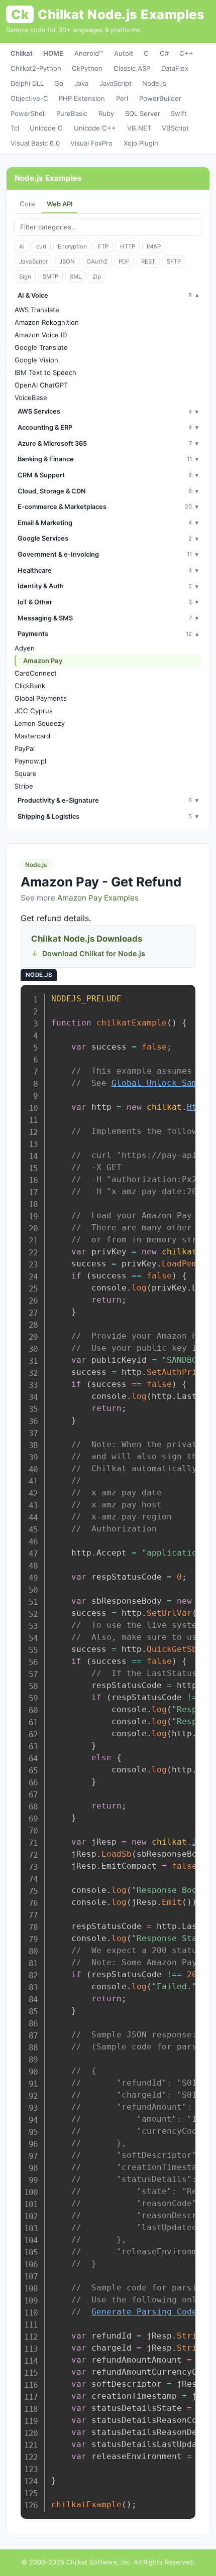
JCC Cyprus (34, 711)
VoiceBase (31, 398)
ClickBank (30, 686)
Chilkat (22, 53)
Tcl (15, 128)
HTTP (128, 246)
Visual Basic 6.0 (35, 143)
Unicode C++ (95, 128)
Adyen (25, 648)
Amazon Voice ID (41, 335)
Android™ (89, 53)
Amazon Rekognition (47, 322)
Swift (179, 113)
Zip (97, 277)
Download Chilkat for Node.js (94, 953)
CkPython (87, 68)
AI (22, 246)
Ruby (106, 113)
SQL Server (143, 113)
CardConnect (36, 673)
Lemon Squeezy (40, 723)
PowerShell (28, 113)
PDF (124, 262)
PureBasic (72, 113)
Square (26, 774)
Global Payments (41, 698)
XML (76, 277)
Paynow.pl (30, 761)
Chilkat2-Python (36, 68)
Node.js (154, 83)
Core (27, 204)
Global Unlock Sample (162, 1083)
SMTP (50, 277)
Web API (60, 204)
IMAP (154, 246)
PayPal (25, 748)
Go (59, 83)
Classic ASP (132, 68)
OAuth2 (97, 262)
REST (148, 262)
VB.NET (139, 128)
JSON (67, 262)
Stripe (24, 786)
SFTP (174, 262)
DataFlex (175, 68)
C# (164, 53)
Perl (122, 98)
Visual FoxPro (91, 143)
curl (41, 246)
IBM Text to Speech (45, 372)
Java (81, 83)
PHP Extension (82, 98)
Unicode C (46, 128)
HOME (53, 53)
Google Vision (36, 360)
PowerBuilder (160, 98)
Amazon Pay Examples (98, 898)
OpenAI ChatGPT (41, 385)
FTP (103, 246)
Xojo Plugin (141, 143)
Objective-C (29, 98)
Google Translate (41, 347)
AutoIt (124, 53)
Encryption (72, 246)
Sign (25, 277)
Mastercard (32, 736)
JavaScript (116, 83)
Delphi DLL (27, 83)
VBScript (175, 128)
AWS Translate (37, 310)
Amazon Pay (43, 661)
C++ (186, 53)
